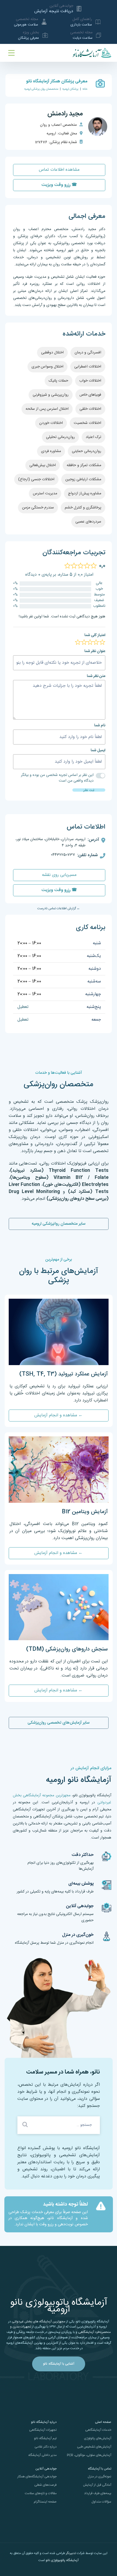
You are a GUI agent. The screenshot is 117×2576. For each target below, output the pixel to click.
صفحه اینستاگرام (45, 2502)
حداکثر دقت (83, 1855)
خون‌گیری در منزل (78, 1935)
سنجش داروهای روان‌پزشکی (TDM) (67, 1649)
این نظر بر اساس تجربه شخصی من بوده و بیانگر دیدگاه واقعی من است (57, 778)
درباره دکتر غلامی (46, 2447)
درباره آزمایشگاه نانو (44, 2422)
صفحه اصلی (103, 2422)
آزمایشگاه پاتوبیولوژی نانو (62, 2560)
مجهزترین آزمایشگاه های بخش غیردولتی (39, 2322)
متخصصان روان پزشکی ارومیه (41, 89)
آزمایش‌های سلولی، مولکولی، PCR (89, 2455)
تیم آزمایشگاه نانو (45, 2438)
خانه (85, 89)
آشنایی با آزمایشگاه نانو (59, 2364)
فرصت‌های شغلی (45, 2485)
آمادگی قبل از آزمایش (97, 2485)
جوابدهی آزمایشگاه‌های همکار (37, 2477)
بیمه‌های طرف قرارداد (98, 2493)
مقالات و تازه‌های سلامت (41, 2493)
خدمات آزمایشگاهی (98, 2430)
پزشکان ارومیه (70, 89)
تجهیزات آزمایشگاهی (43, 2430)
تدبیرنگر (71, 2553)
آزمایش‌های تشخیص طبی (94, 2447)
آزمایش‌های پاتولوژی (98, 2438)
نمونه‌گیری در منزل (99, 2477)
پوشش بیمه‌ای (81, 1884)
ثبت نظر (89, 790)
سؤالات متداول (101, 2502)
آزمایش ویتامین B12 (85, 1512)
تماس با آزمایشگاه (100, 2469)
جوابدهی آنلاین (80, 1906)
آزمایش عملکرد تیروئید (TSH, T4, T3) (64, 1374)
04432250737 (63, 855)
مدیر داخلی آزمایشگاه (42, 2455)
